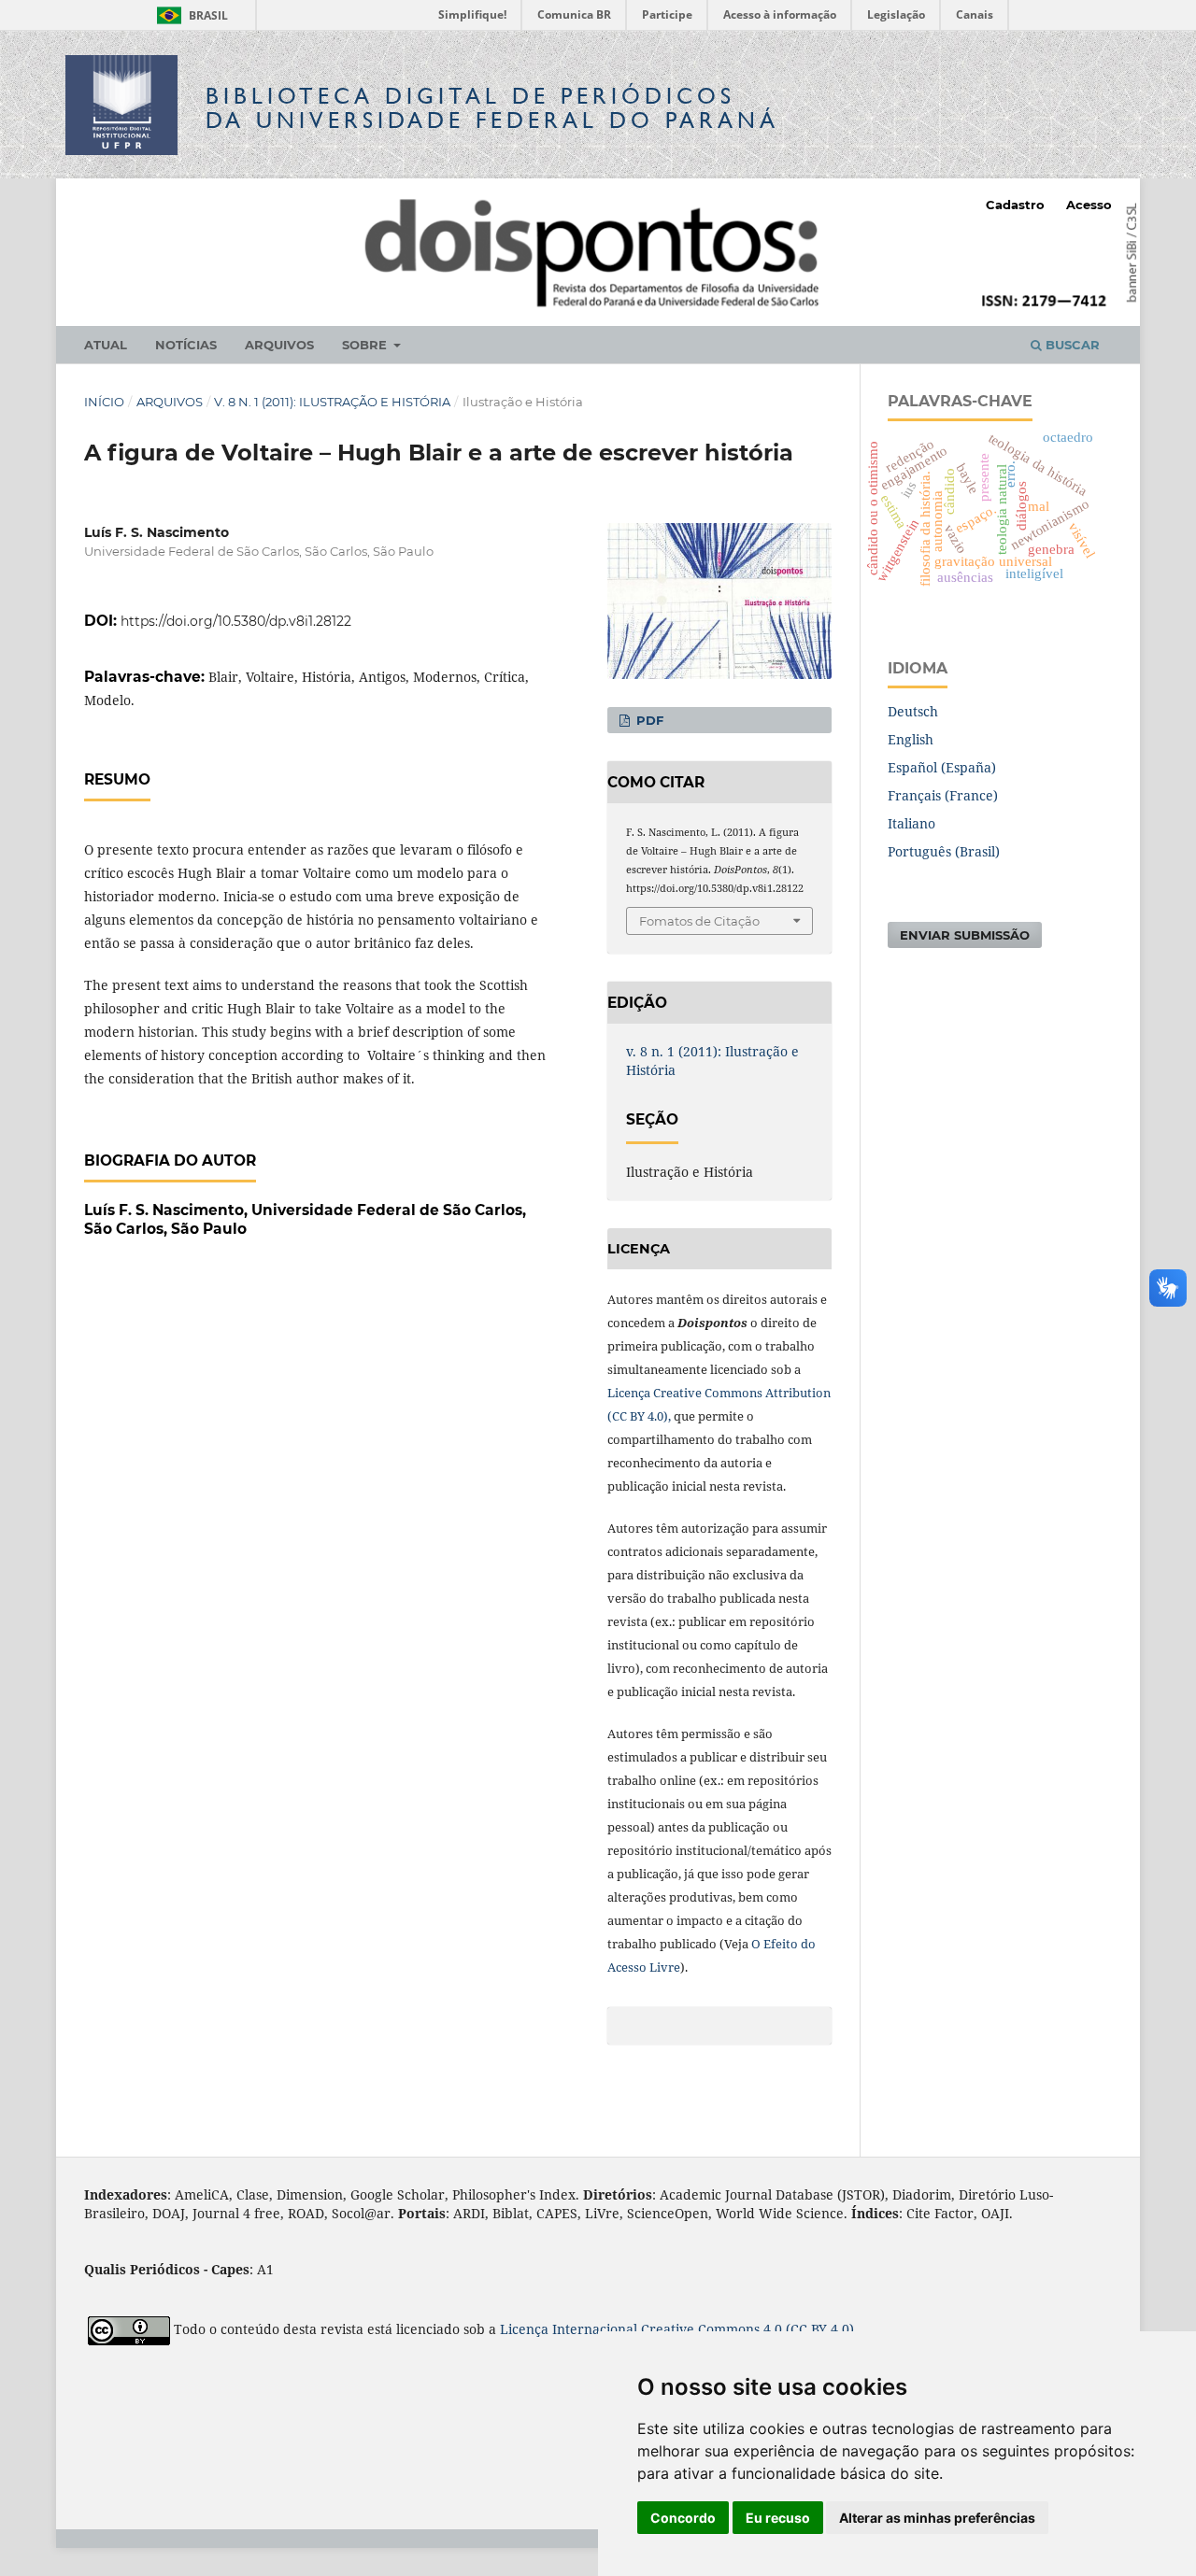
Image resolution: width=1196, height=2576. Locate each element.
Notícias (186, 345)
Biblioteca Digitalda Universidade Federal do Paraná (492, 108)
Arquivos (279, 345)
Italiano (911, 823)
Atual (106, 345)
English (911, 739)
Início (104, 402)
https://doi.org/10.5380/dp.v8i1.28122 (236, 621)
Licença (526, 2329)
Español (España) (942, 767)
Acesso (1089, 205)
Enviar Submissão (965, 935)
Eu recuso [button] (778, 2518)
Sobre (366, 345)
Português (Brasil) (944, 851)
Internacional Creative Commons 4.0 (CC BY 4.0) (703, 2329)
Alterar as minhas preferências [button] (937, 2518)
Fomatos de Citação (699, 921)
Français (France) (943, 795)
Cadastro (1015, 205)
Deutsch (913, 711)
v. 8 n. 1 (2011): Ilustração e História (332, 402)
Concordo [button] (683, 2518)
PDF (648, 720)
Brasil (189, 15)
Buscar (1071, 345)
